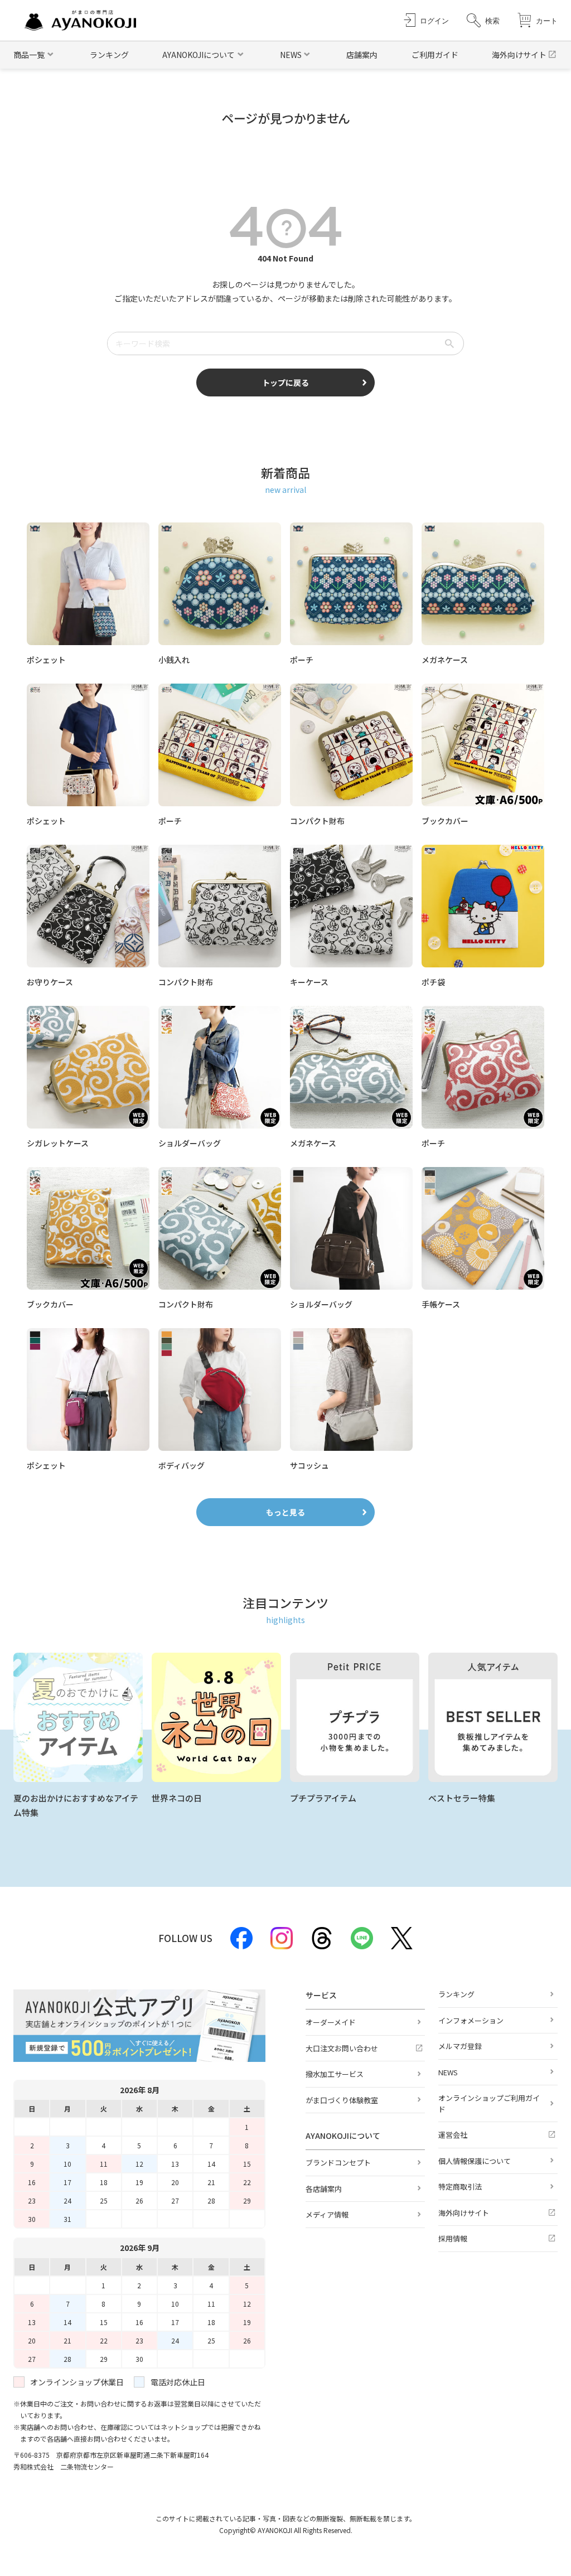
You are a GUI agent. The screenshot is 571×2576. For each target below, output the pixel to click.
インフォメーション (471, 2020)
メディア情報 (327, 2214)
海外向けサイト (519, 55)
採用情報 (453, 2238)
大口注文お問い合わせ (342, 2048)
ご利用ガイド (435, 55)
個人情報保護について (475, 2161)
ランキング (109, 55)
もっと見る (285, 1512)
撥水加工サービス (335, 2074)
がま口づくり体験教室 (342, 2100)
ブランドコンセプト (338, 2163)
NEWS (448, 2072)
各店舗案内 (324, 2189)
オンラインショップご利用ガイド (489, 2103)
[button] (483, 20)
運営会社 (453, 2135)
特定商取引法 (460, 2187)
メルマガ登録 (460, 2046)
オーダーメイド (331, 2022)
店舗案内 (362, 55)
